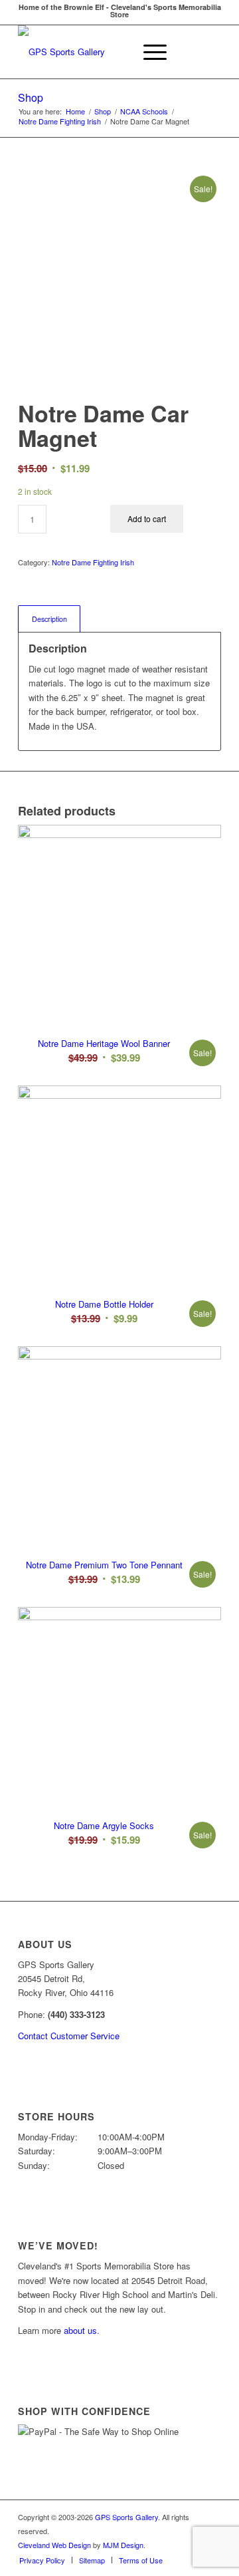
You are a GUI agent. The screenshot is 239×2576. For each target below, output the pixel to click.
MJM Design (123, 2545)
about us (80, 2330)
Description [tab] (49, 619)
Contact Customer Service (69, 2036)
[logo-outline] (99, 52)
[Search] (117, 52)
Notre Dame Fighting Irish (93, 562)
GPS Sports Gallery (126, 2517)
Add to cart (147, 518)
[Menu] (148, 52)
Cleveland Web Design (54, 2545)
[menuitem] (117, 52)
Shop (31, 97)
